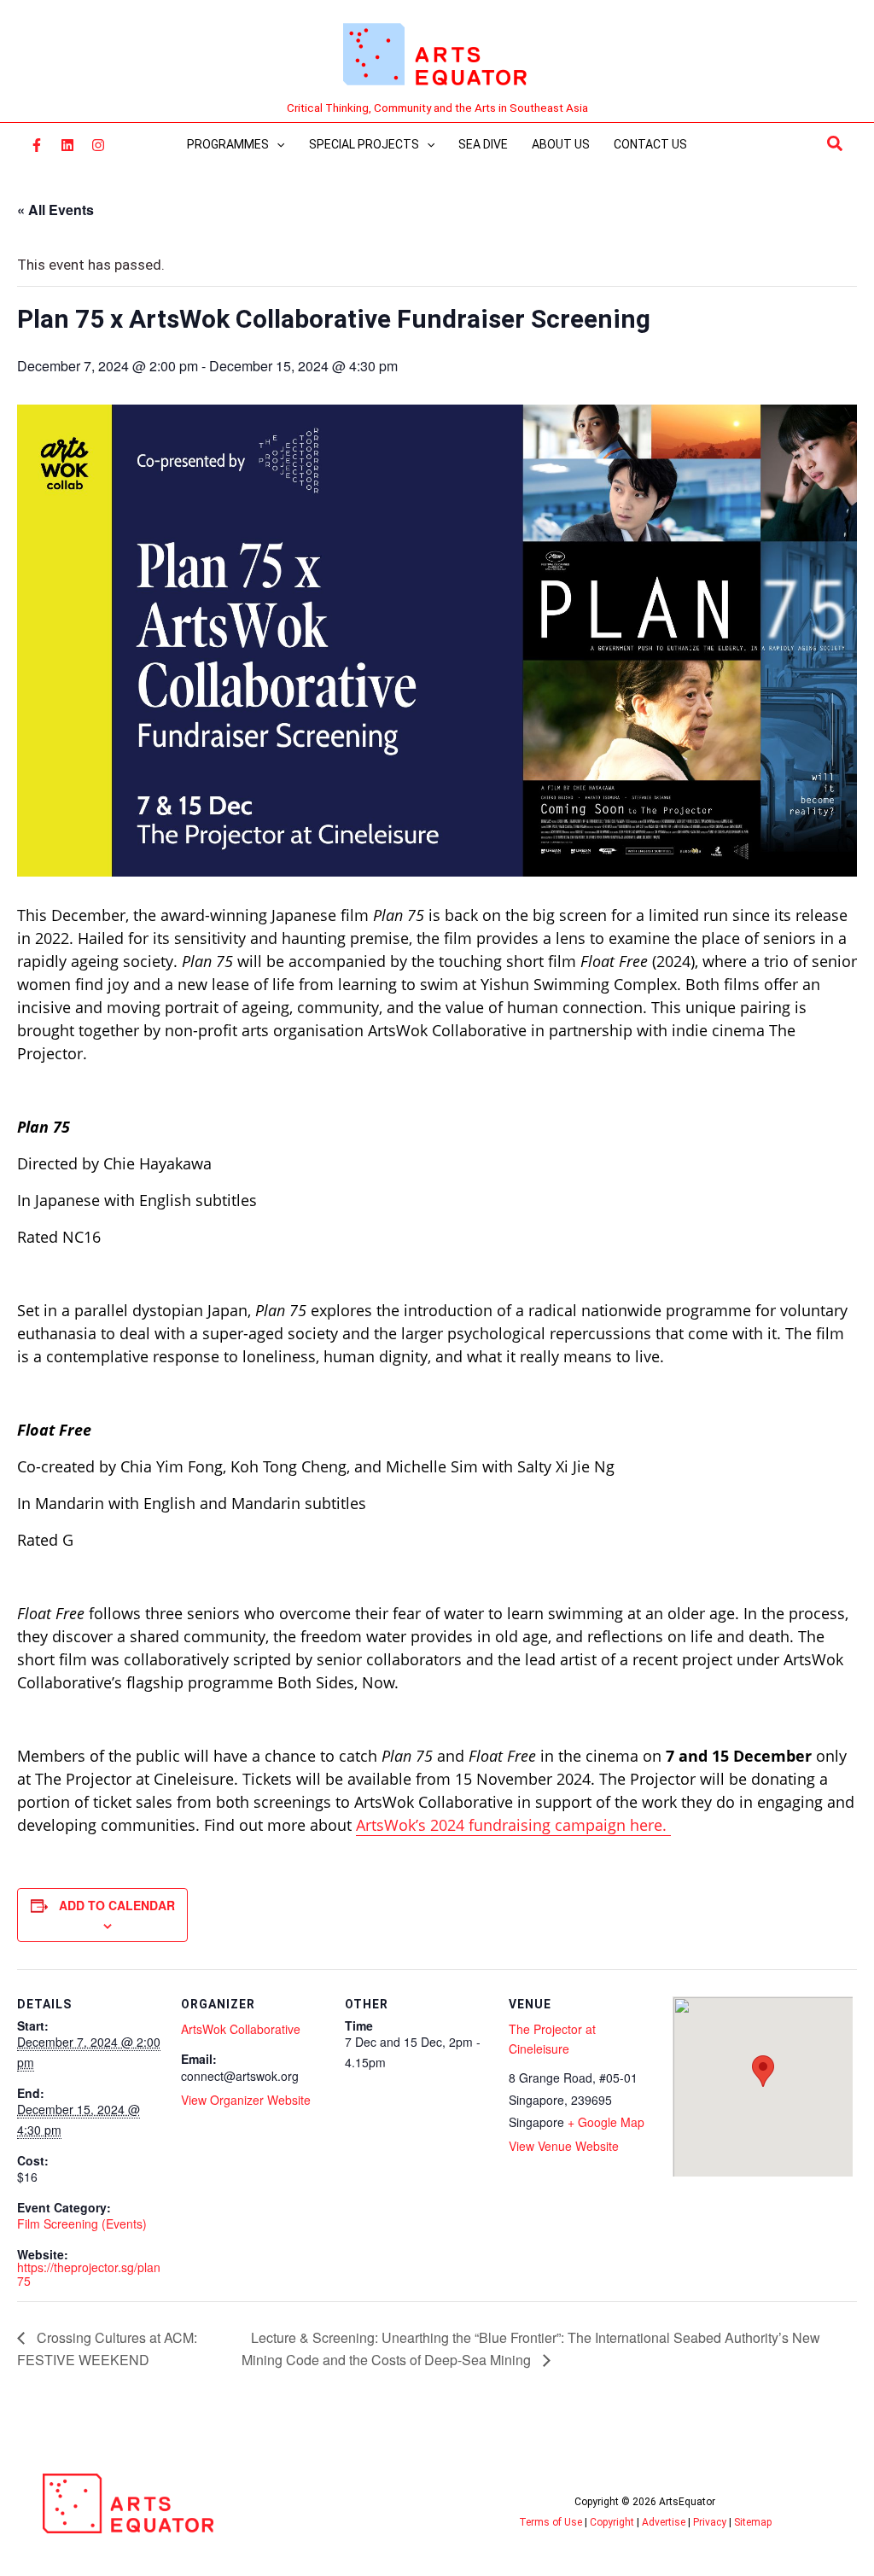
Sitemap (753, 2522)
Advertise (664, 2522)
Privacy (710, 2522)
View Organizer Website (246, 2100)
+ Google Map (606, 2122)
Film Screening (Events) (82, 2223)
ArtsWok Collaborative (241, 2029)
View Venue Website (564, 2146)
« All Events (55, 210)
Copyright (612, 2522)
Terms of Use (551, 2522)
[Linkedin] (67, 145)
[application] (277, 144)
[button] (836, 144)
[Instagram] (98, 145)
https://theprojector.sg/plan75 (89, 2273)
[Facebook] (37, 145)
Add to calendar (117, 1905)
